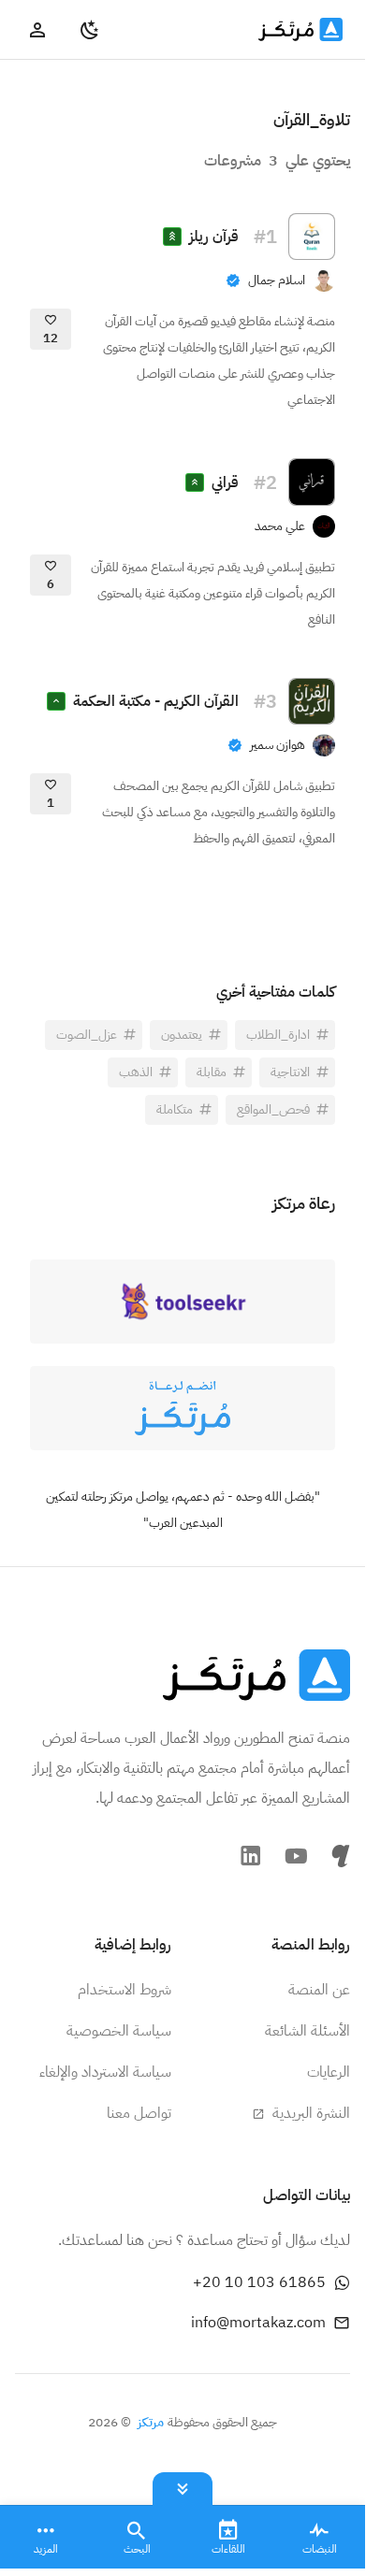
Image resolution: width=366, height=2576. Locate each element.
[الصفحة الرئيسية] (256, 1675)
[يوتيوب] (296, 1856)
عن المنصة (319, 1990)
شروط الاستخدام (124, 1990)
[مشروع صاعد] (195, 482)
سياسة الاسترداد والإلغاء (105, 2072)
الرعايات (329, 2072)
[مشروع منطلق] (172, 237)
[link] (280, 281)
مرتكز (151, 2422)
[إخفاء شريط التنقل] (183, 2484)
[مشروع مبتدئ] (56, 701)
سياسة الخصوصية (119, 2031)
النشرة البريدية (309, 2113)
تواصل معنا (139, 2113)
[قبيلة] (341, 1856)
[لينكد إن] (251, 1856)
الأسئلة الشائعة (307, 2031)
